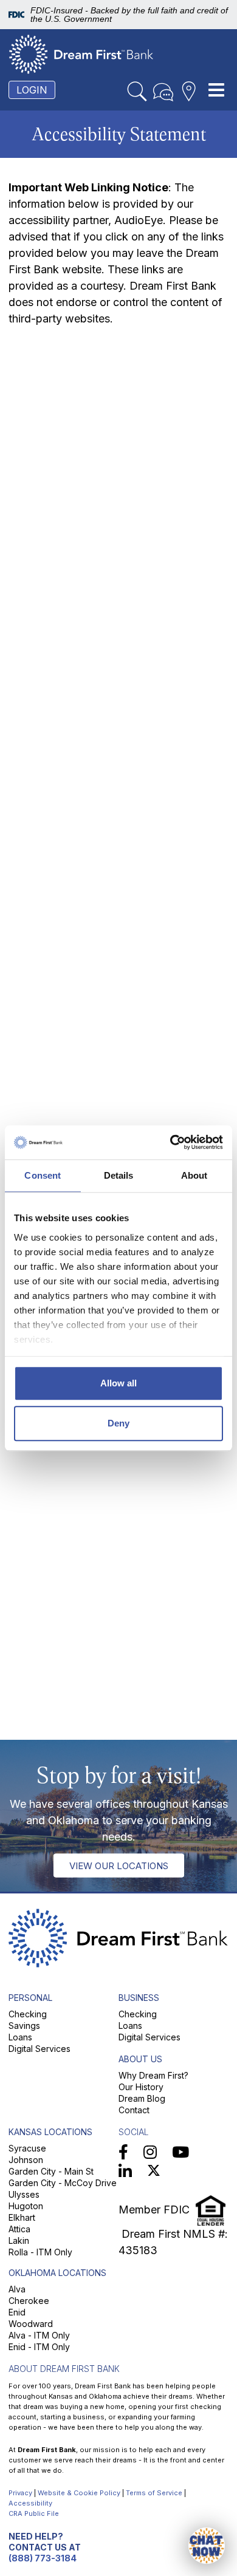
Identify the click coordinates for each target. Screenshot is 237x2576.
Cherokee (29, 2301)
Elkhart (22, 2217)
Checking (28, 2014)
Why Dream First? (153, 2075)
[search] (137, 92)
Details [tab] (119, 1175)
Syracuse (27, 2148)
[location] (189, 92)
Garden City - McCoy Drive (63, 2183)
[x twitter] (154, 2172)
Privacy (20, 2493)
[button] (207, 2546)
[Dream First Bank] (81, 54)
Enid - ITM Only (39, 2347)
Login (32, 90)
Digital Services (39, 2049)
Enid (17, 2312)
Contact (134, 2110)
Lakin (19, 2240)
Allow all (118, 1383)
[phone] (163, 92)
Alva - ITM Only (39, 2335)
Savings (24, 2026)
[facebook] (123, 2152)
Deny (118, 1423)
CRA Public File (34, 2513)
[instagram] (150, 2152)
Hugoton (26, 2206)
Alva (17, 2289)
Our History (141, 2087)
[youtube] (180, 2152)
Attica (19, 2229)
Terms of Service (154, 2493)
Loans (20, 2037)
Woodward (31, 2324)
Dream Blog (142, 2098)
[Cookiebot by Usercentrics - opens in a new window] (170, 1142)
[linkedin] (125, 2172)
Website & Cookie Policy (79, 2493)
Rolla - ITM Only (40, 2252)
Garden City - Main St (51, 2171)
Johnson (26, 2160)
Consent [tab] (43, 1175)
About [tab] (194, 1175)
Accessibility (30, 2503)
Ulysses (24, 2194)
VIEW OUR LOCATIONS (119, 1865)
